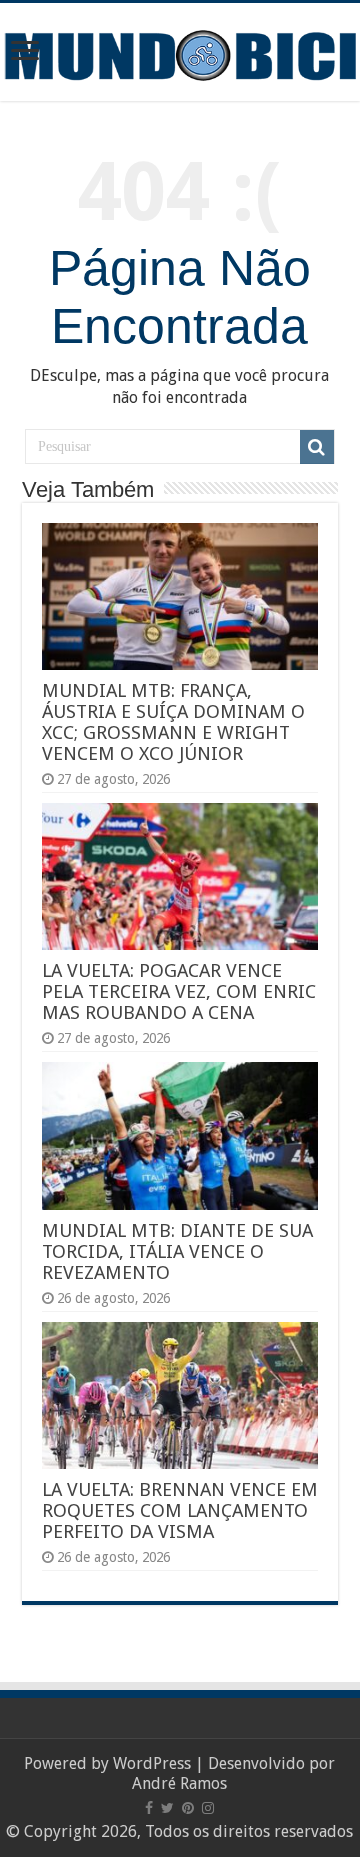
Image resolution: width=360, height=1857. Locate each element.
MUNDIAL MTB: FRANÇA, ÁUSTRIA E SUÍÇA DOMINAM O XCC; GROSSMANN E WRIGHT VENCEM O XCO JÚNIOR (173, 722)
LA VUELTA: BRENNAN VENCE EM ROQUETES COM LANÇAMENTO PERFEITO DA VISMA (180, 1510)
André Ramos (179, 1783)
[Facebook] (149, 1808)
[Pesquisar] (317, 447)
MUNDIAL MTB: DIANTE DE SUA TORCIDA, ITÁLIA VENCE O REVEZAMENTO (177, 1251)
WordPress (152, 1763)
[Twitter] (167, 1808)
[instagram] (208, 1808)
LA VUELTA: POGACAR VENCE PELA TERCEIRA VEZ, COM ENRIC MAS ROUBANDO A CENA (179, 991)
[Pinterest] (188, 1808)
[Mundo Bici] (180, 53)
